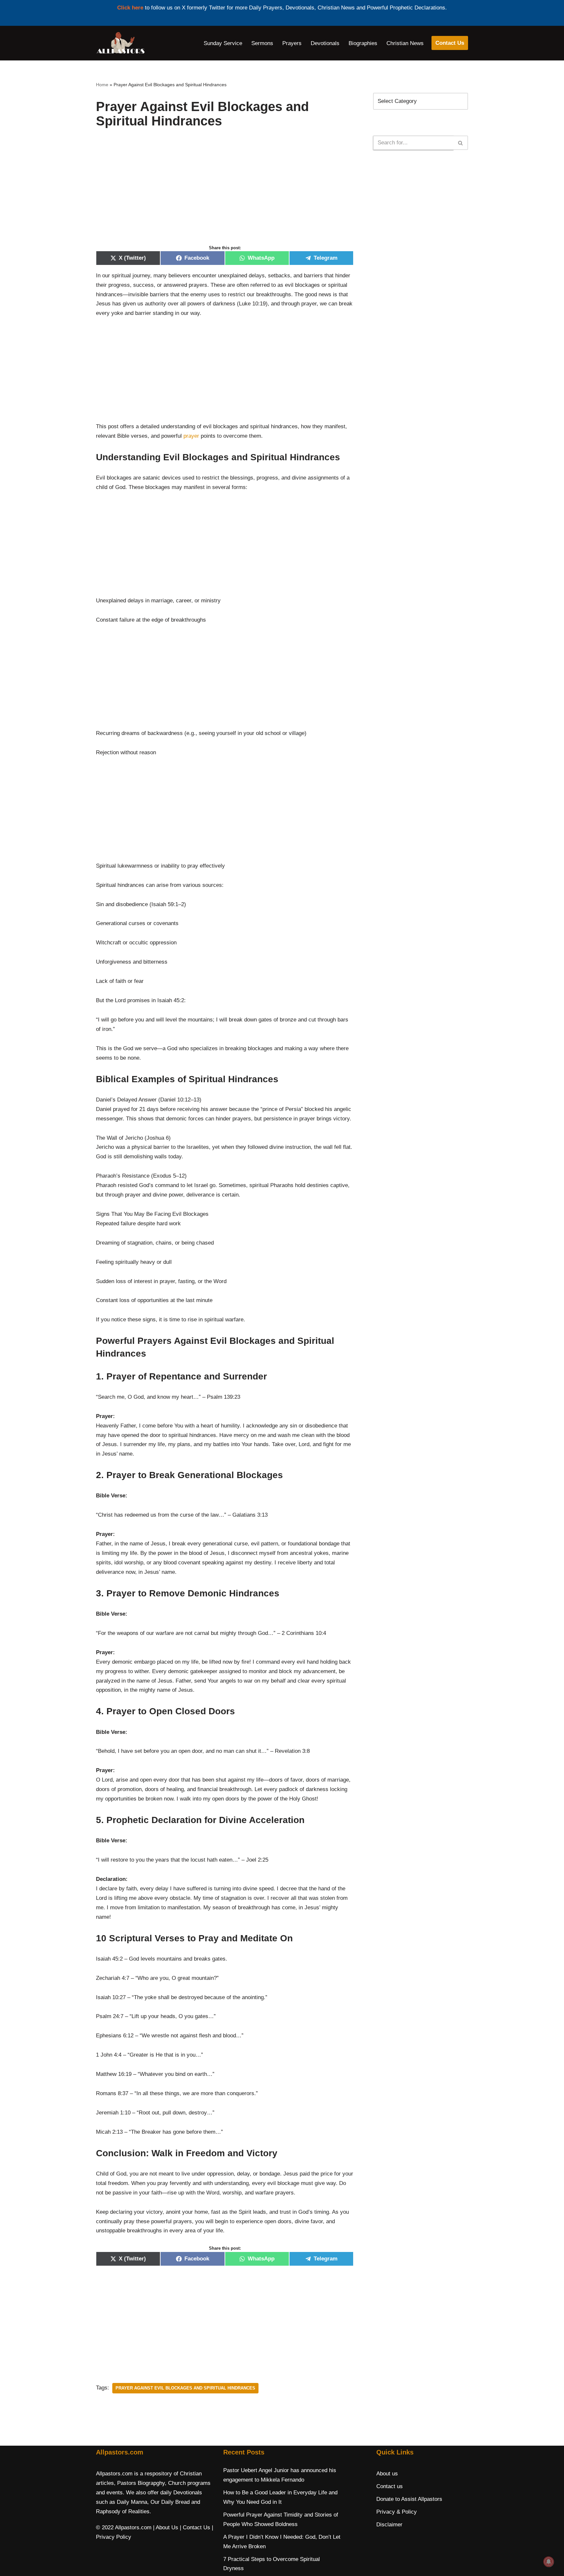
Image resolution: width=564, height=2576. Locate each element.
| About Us (166, 2527)
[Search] (461, 143)
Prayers (292, 43)
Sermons (262, 43)
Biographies (363, 43)
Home (102, 85)
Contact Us (450, 43)
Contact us (390, 2486)
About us (387, 2474)
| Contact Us (195, 2527)
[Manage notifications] (549, 2562)
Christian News (405, 43)
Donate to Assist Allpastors (409, 2499)
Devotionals (325, 43)
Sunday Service (223, 43)
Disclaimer (389, 2525)
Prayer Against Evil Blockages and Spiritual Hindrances (185, 2388)
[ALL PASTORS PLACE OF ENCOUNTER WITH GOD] (120, 43)
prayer (191, 436)
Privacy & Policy (397, 2512)
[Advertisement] (225, 193)
